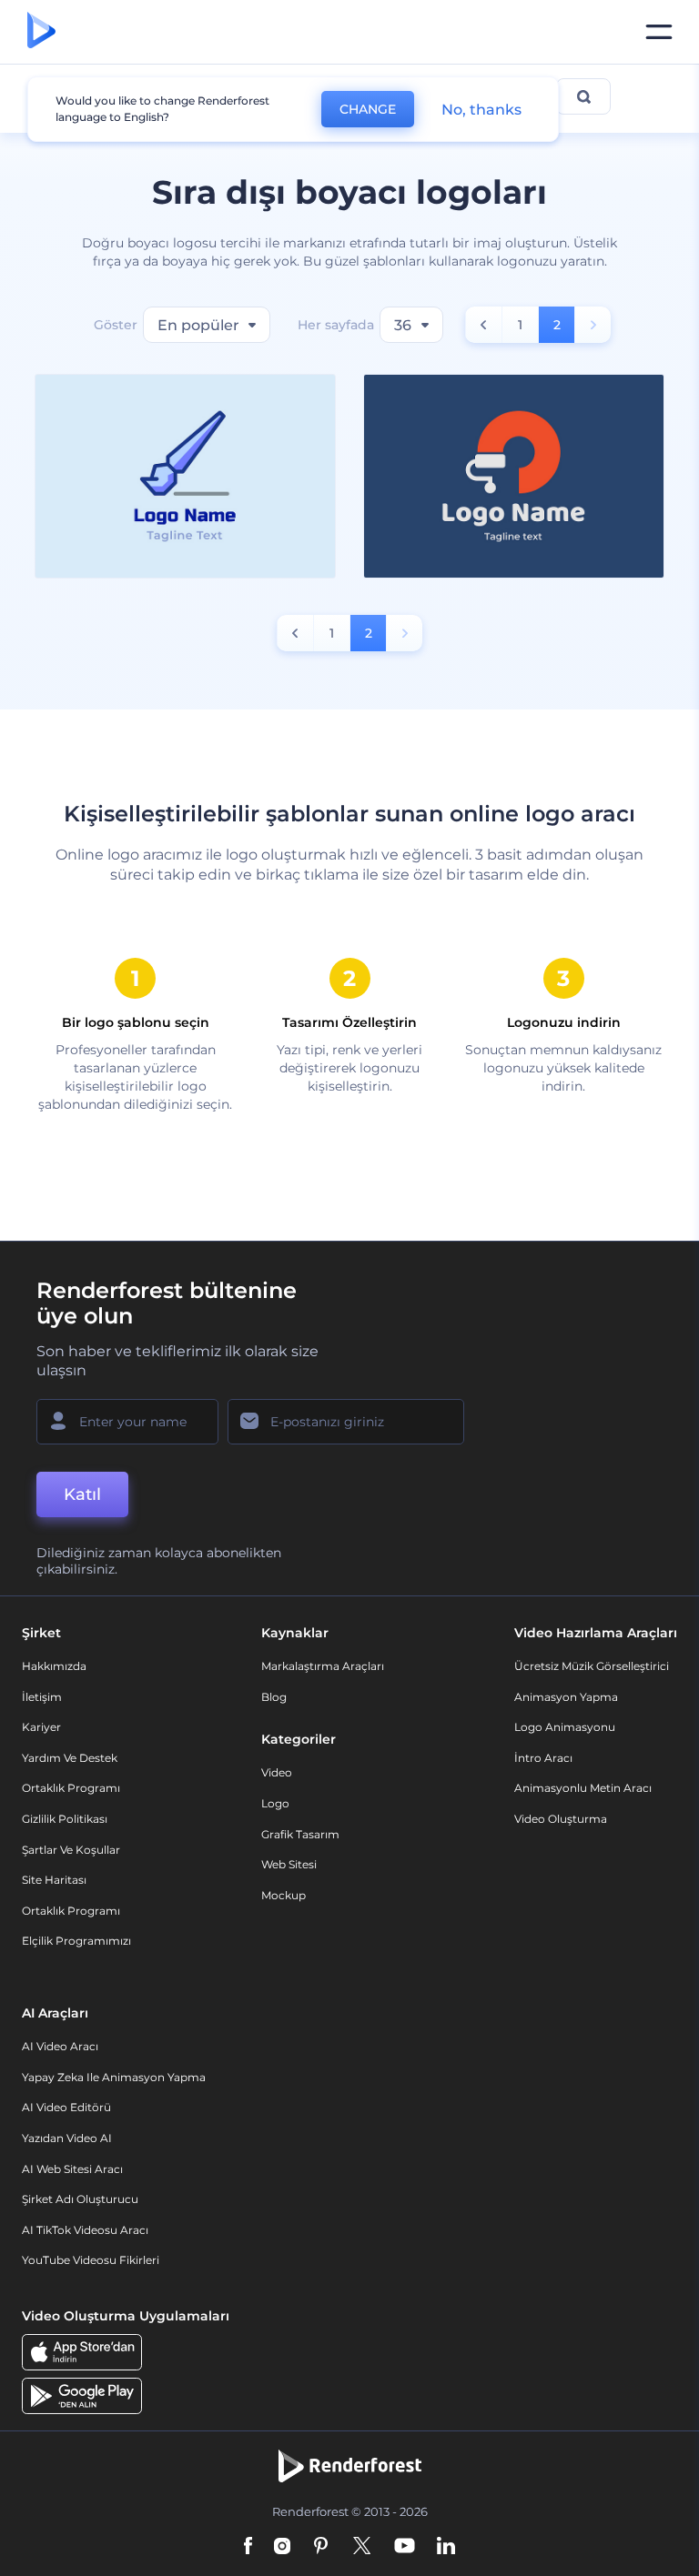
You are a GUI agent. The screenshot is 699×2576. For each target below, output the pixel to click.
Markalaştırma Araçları (323, 1666)
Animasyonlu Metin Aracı (583, 1788)
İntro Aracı (543, 1758)
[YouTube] (405, 2547)
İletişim (42, 1697)
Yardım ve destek (70, 1758)
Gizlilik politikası (65, 1819)
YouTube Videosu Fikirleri (91, 2260)
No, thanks (481, 110)
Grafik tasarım (300, 1834)
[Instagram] (282, 2547)
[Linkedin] (446, 2547)
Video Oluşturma (561, 1819)
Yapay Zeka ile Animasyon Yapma (114, 2077)
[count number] (484, 325)
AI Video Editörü (66, 2107)
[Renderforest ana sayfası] (41, 32)
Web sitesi (289, 1864)
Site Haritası (54, 1880)
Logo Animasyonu (565, 1727)
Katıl (82, 1494)
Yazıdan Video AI (67, 2138)
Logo (275, 1803)
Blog (274, 1697)
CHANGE (368, 109)
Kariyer (41, 1727)
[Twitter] (362, 2547)
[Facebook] (248, 2547)
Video (277, 1772)
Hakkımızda (54, 1666)
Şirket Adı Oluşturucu (80, 2199)
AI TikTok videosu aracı (85, 2230)
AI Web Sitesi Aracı (72, 2169)
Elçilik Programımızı (76, 1941)
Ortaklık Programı (71, 1788)
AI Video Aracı (60, 2046)
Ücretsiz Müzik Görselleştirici (592, 1666)
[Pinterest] (321, 2547)
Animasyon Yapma (566, 1697)
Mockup (284, 1895)
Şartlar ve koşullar (71, 1850)
